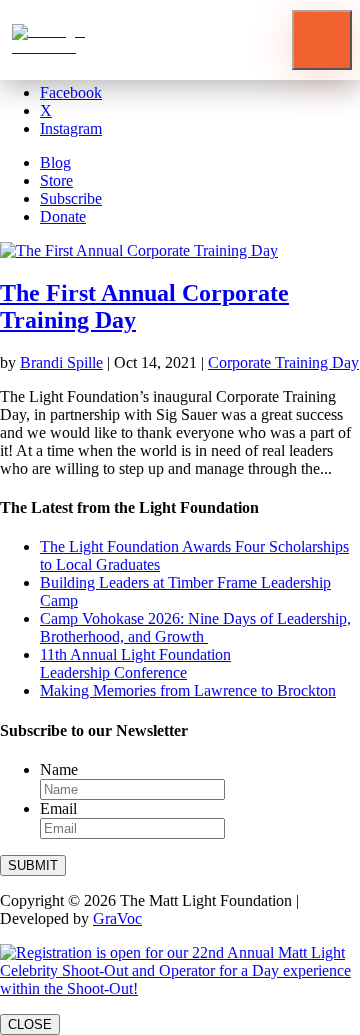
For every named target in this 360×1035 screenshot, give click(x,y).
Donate (63, 216)
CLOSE (30, 1024)
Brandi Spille (61, 362)
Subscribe (71, 198)
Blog (55, 162)
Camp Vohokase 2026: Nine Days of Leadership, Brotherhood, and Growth (195, 627)
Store (56, 180)
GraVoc (117, 918)
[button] (322, 40)
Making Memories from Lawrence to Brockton (188, 690)
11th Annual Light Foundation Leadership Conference (135, 663)
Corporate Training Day (283, 362)
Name (59, 769)
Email (58, 808)
